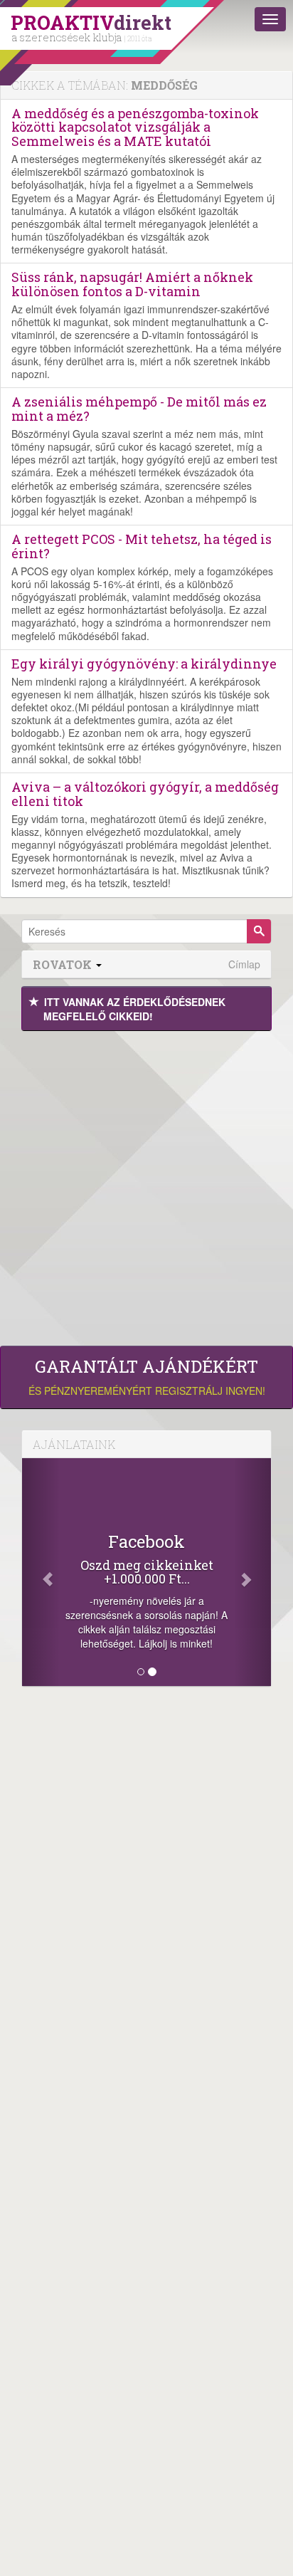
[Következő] (253, 1572)
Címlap (244, 964)
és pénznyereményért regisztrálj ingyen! (147, 1377)
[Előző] (41, 1572)
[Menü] (270, 19)
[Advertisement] (146, 1185)
